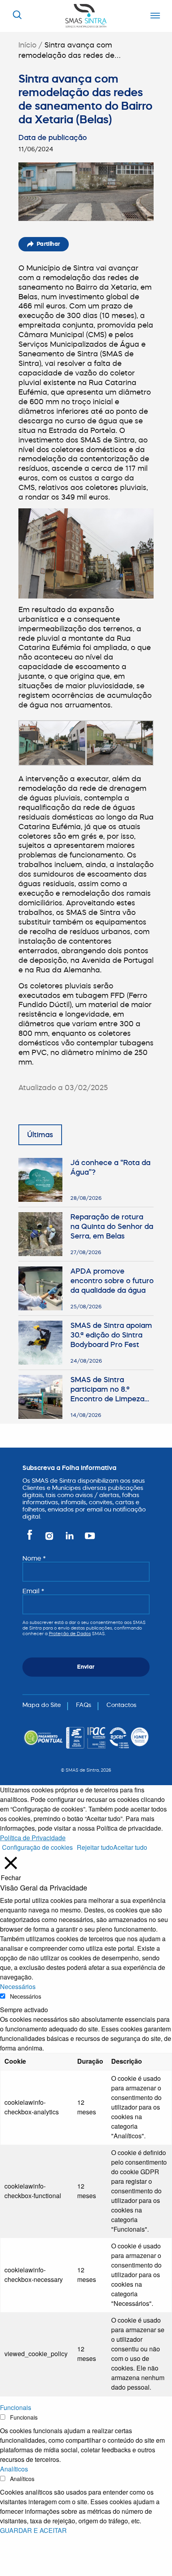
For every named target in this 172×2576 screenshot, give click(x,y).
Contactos (121, 1705)
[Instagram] (50, 1539)
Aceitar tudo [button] (130, 1847)
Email (33, 1591)
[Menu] (153, 16)
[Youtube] (88, 1539)
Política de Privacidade (33, 1838)
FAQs (84, 1705)
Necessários (26, 1996)
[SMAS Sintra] (86, 15)
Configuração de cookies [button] (37, 1847)
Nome (34, 1558)
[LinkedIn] (70, 1539)
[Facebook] (31, 1539)
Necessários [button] (18, 1986)
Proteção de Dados (70, 1634)
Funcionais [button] (16, 2407)
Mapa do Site (42, 1705)
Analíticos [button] (14, 2469)
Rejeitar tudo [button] (95, 1847)
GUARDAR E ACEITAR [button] (33, 2530)
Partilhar (49, 244)
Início (27, 45)
